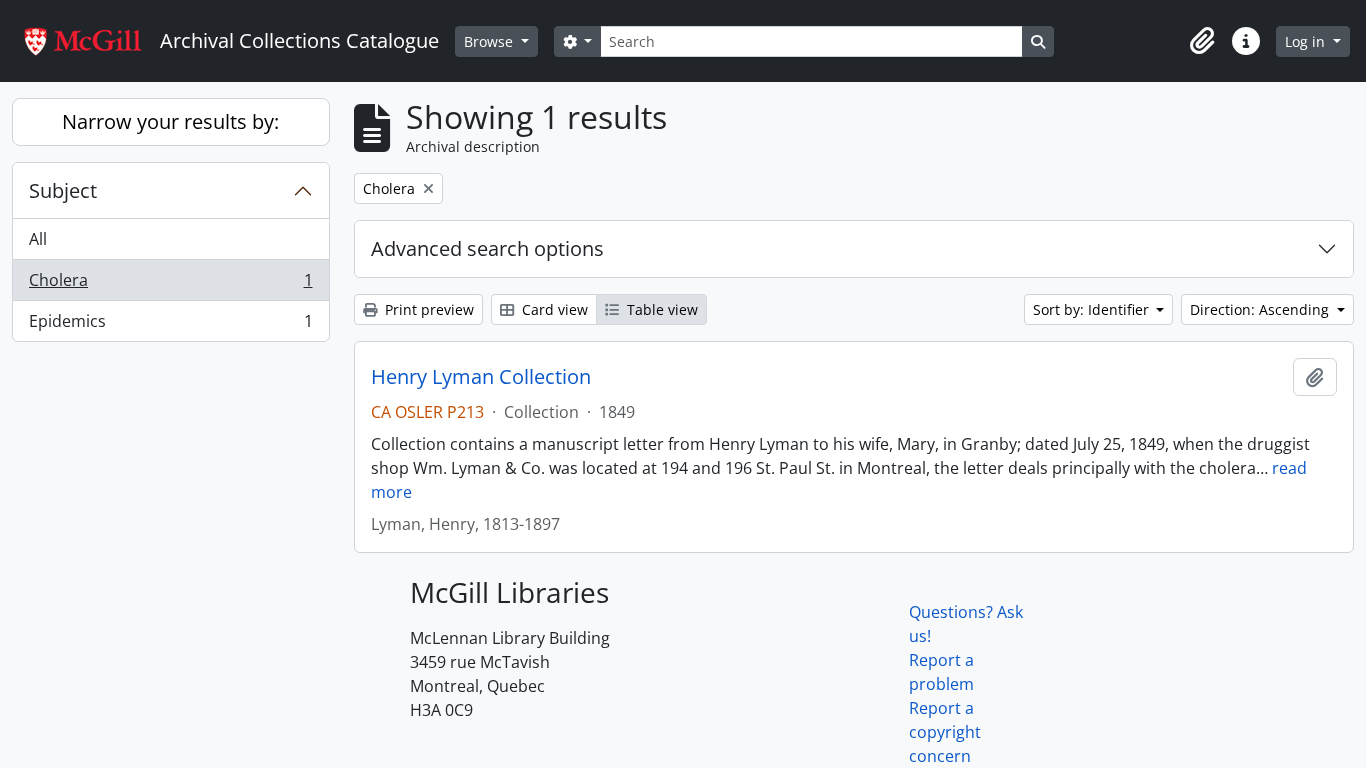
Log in (1307, 41)
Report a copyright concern (945, 732)
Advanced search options (487, 248)
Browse (490, 41)
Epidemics (170, 325)
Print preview (427, 309)
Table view (660, 309)
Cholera (170, 285)
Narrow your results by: (170, 121)
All (38, 239)
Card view (553, 309)
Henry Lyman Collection (481, 377)
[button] (1202, 41)
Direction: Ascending (1261, 309)
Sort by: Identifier (1093, 309)
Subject (63, 190)
